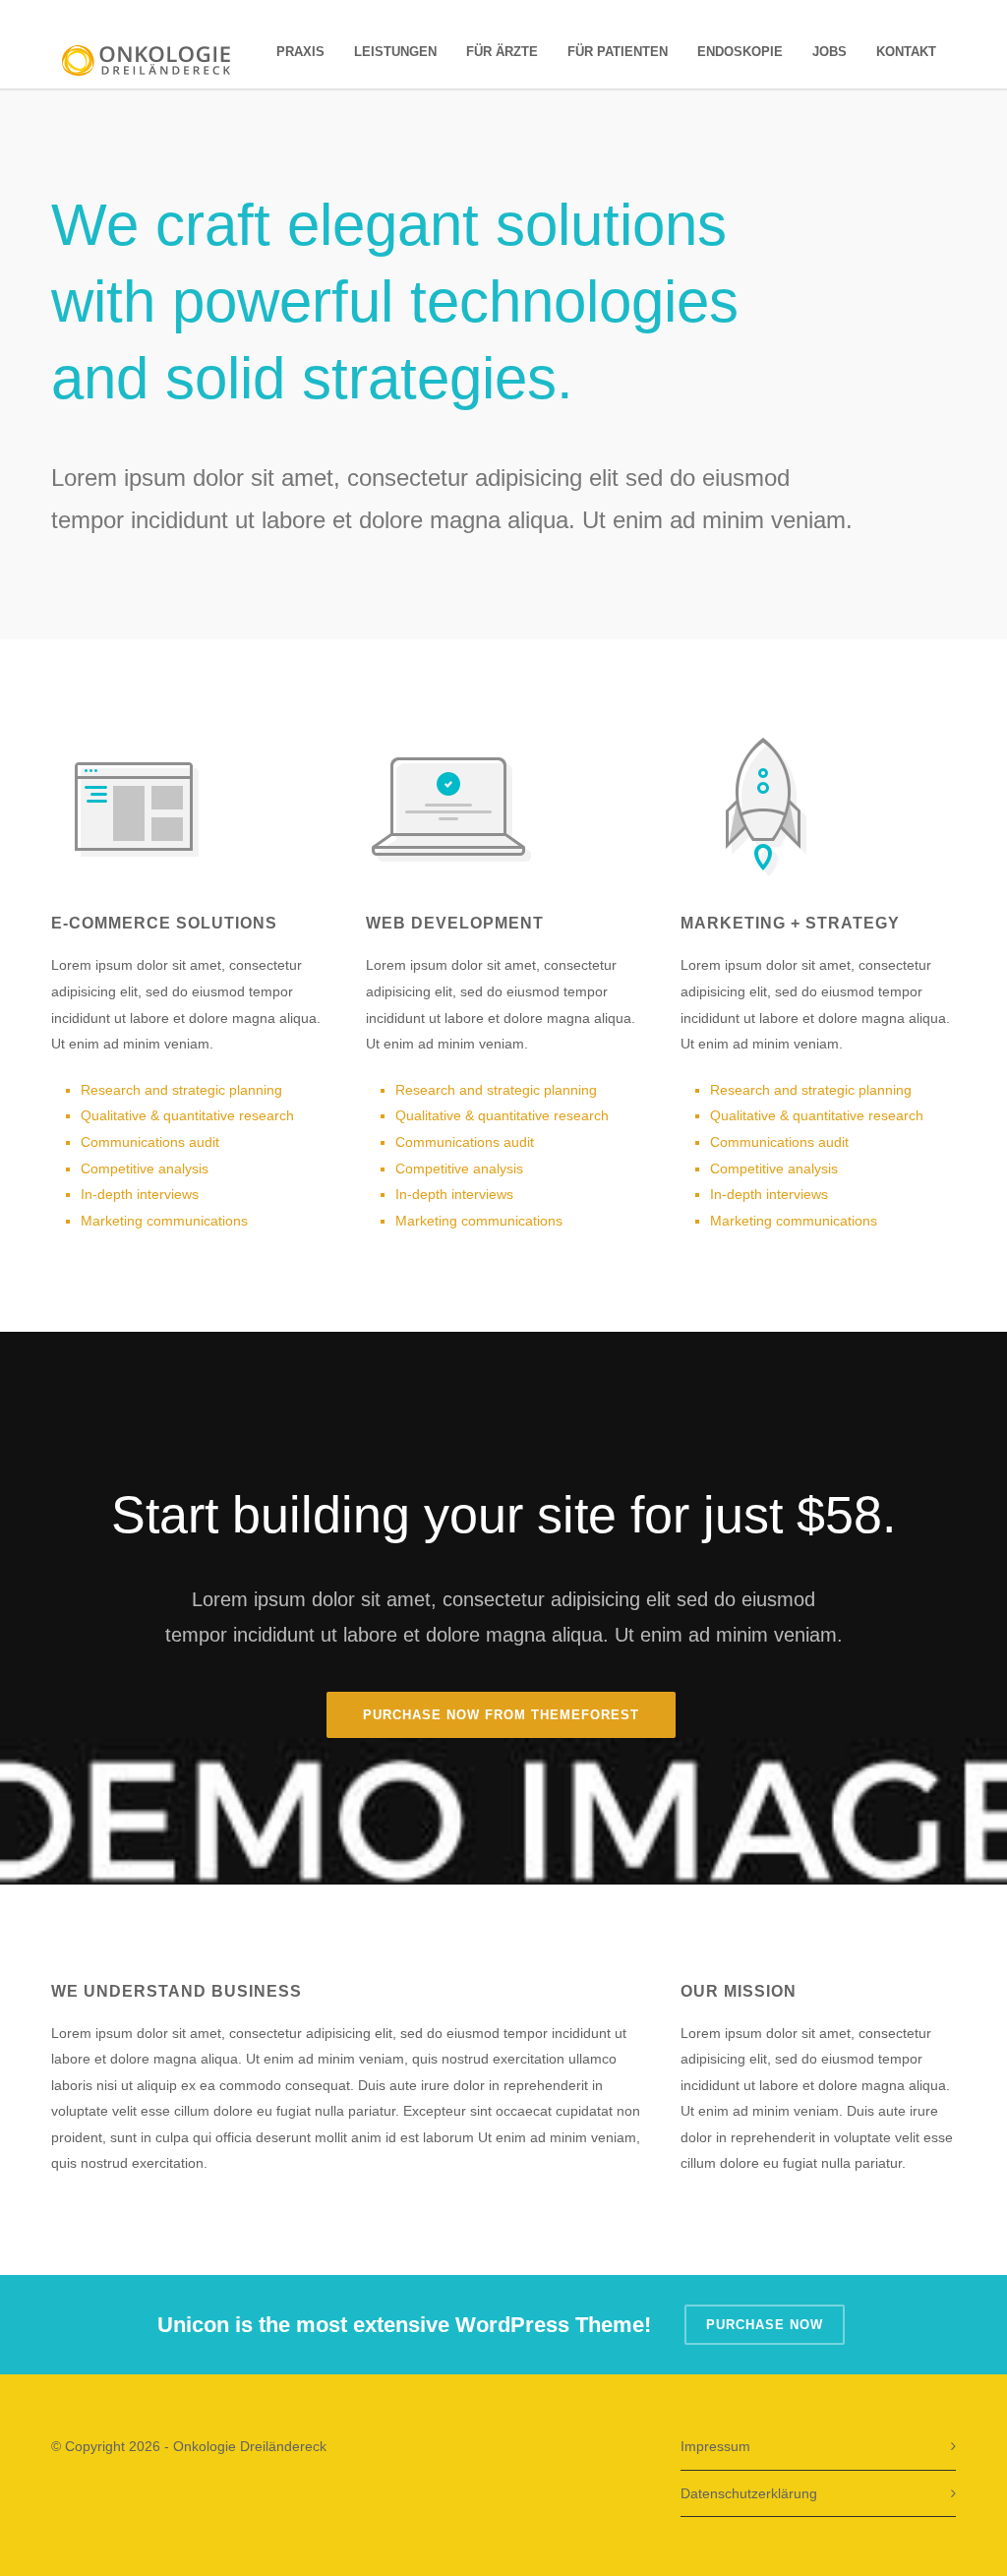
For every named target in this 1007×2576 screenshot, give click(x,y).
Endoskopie (740, 52)
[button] (43, 2533)
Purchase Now (765, 2325)
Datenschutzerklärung (749, 2493)
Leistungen (395, 52)
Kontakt (906, 52)
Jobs (829, 52)
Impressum (715, 2446)
